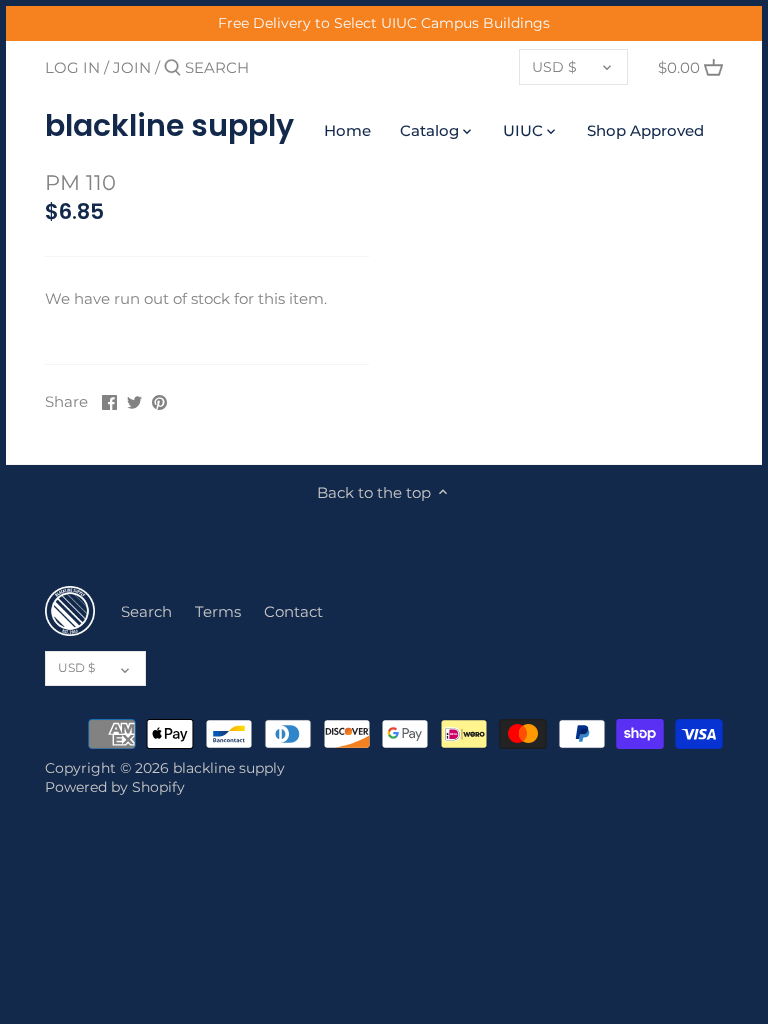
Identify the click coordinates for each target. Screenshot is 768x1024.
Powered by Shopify (115, 787)
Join (132, 67)
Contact (293, 611)
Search (146, 611)
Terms (218, 611)
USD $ (554, 67)
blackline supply (169, 126)
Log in (72, 67)
